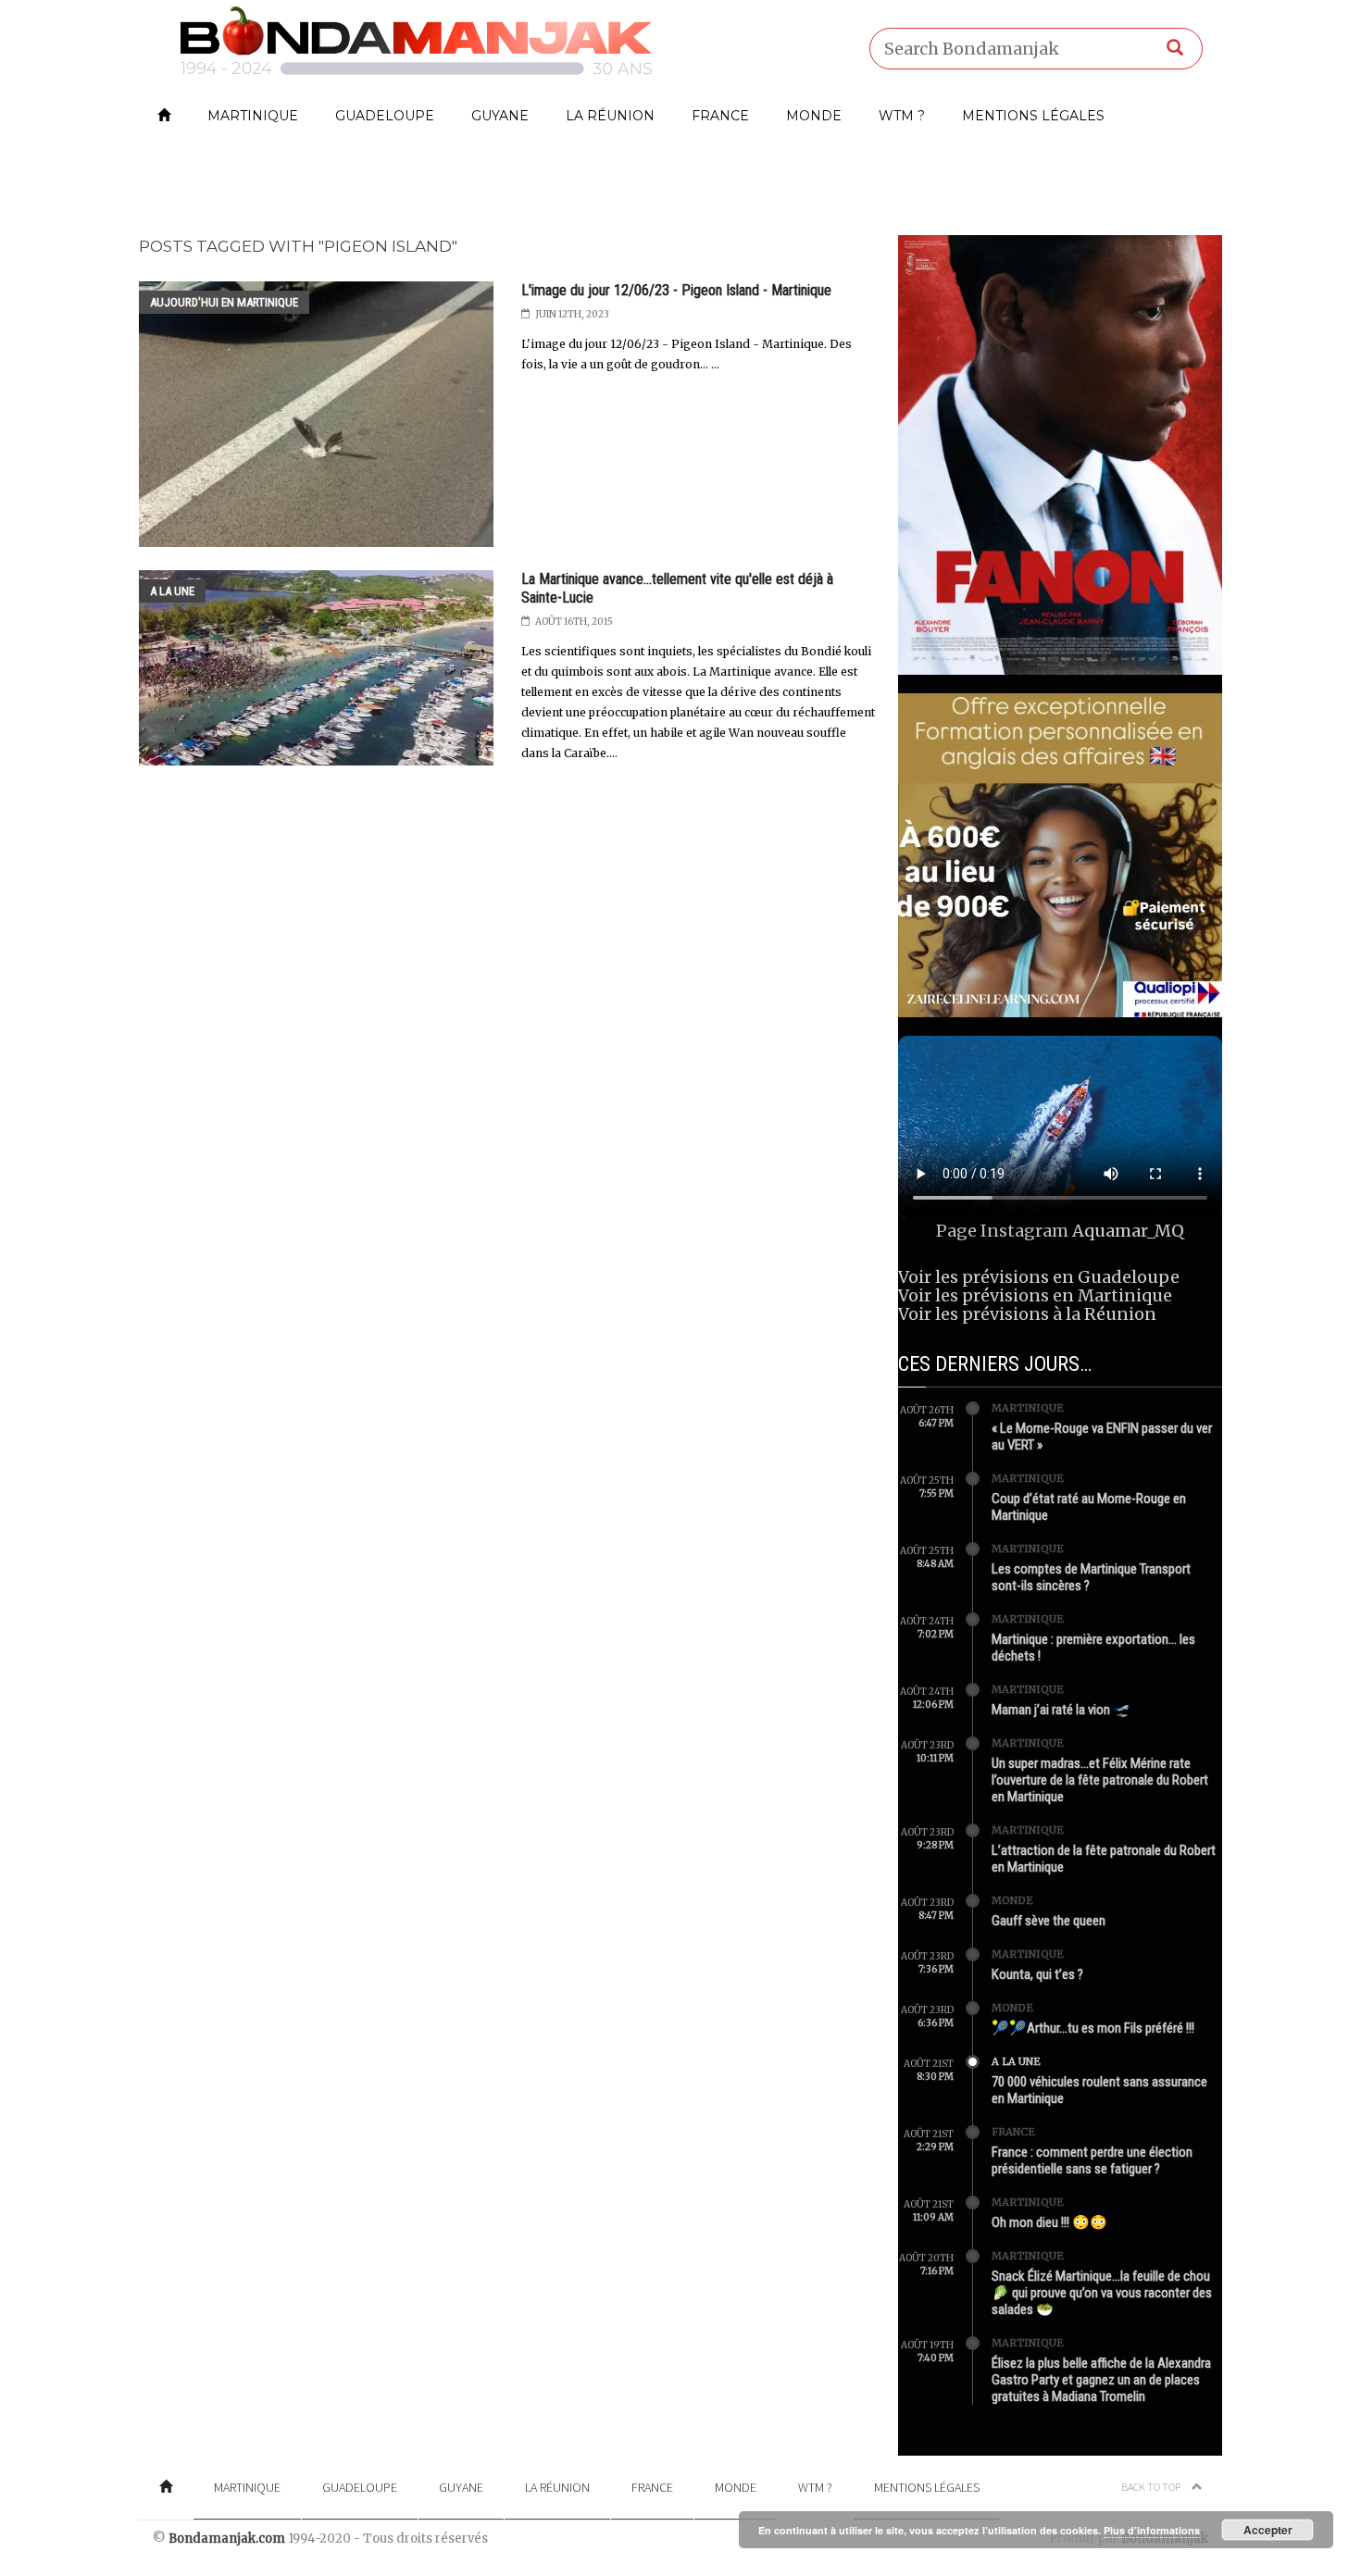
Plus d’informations (1152, 2530)
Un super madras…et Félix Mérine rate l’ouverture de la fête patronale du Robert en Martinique (1100, 1780)
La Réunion (610, 116)
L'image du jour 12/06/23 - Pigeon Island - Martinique (676, 290)
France (720, 116)
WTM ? (902, 116)
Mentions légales (1033, 116)
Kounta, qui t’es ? (1037, 1974)
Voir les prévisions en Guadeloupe (1039, 1277)
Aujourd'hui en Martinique (224, 302)
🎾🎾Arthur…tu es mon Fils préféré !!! (1093, 2028)
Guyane (500, 116)
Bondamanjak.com (227, 2539)
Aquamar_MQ (1128, 1231)
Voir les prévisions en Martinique (1035, 1295)
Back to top (1152, 2487)
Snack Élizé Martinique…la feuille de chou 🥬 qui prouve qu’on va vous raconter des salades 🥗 (1102, 2293)
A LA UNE (172, 591)
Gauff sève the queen (1049, 1921)
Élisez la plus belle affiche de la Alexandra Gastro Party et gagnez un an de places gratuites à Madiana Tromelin (1101, 2380)
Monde (814, 116)
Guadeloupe (385, 116)
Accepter (1268, 2530)
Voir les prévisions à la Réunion (1027, 1314)
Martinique (253, 116)
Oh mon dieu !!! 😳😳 (1049, 2222)
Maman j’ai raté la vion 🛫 (1061, 1710)
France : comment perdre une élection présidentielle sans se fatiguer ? (1092, 2160)
